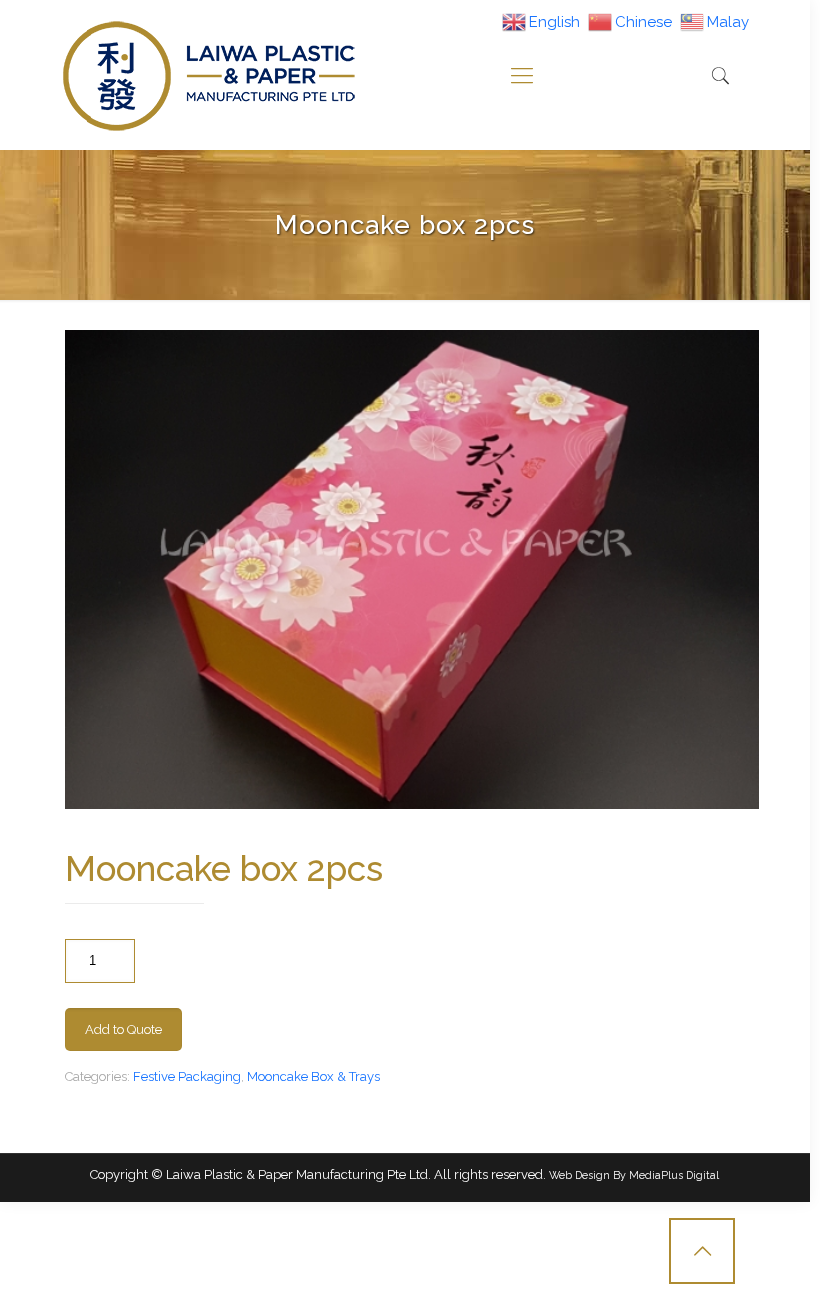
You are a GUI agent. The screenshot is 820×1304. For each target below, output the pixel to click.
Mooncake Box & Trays (313, 1076)
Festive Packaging (187, 1076)
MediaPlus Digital (674, 1175)
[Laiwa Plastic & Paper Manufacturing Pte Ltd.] (208, 75)
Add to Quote (123, 1029)
